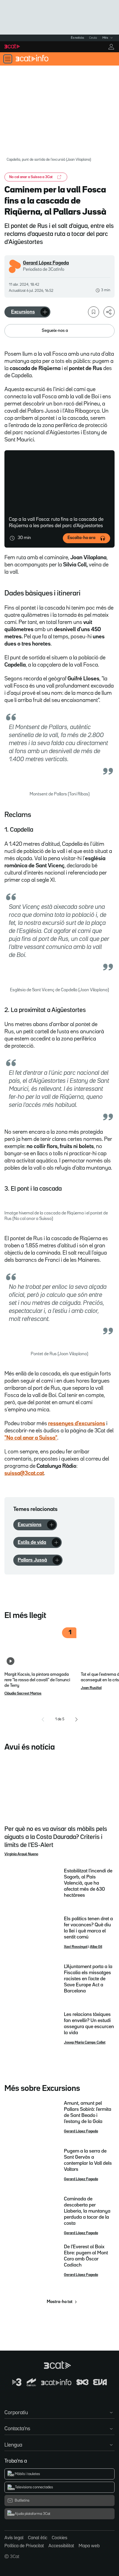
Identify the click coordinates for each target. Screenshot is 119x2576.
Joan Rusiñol (91, 1688)
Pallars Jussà (32, 1560)
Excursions (23, 312)
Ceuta (93, 38)
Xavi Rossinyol (76, 1947)
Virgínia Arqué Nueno (21, 1854)
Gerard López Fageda (46, 263)
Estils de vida (32, 1542)
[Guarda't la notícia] (94, 312)
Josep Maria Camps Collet (85, 2042)
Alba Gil (96, 1947)
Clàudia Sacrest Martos (23, 1693)
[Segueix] (45, 312)
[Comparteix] (109, 312)
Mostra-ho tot (60, 2302)
